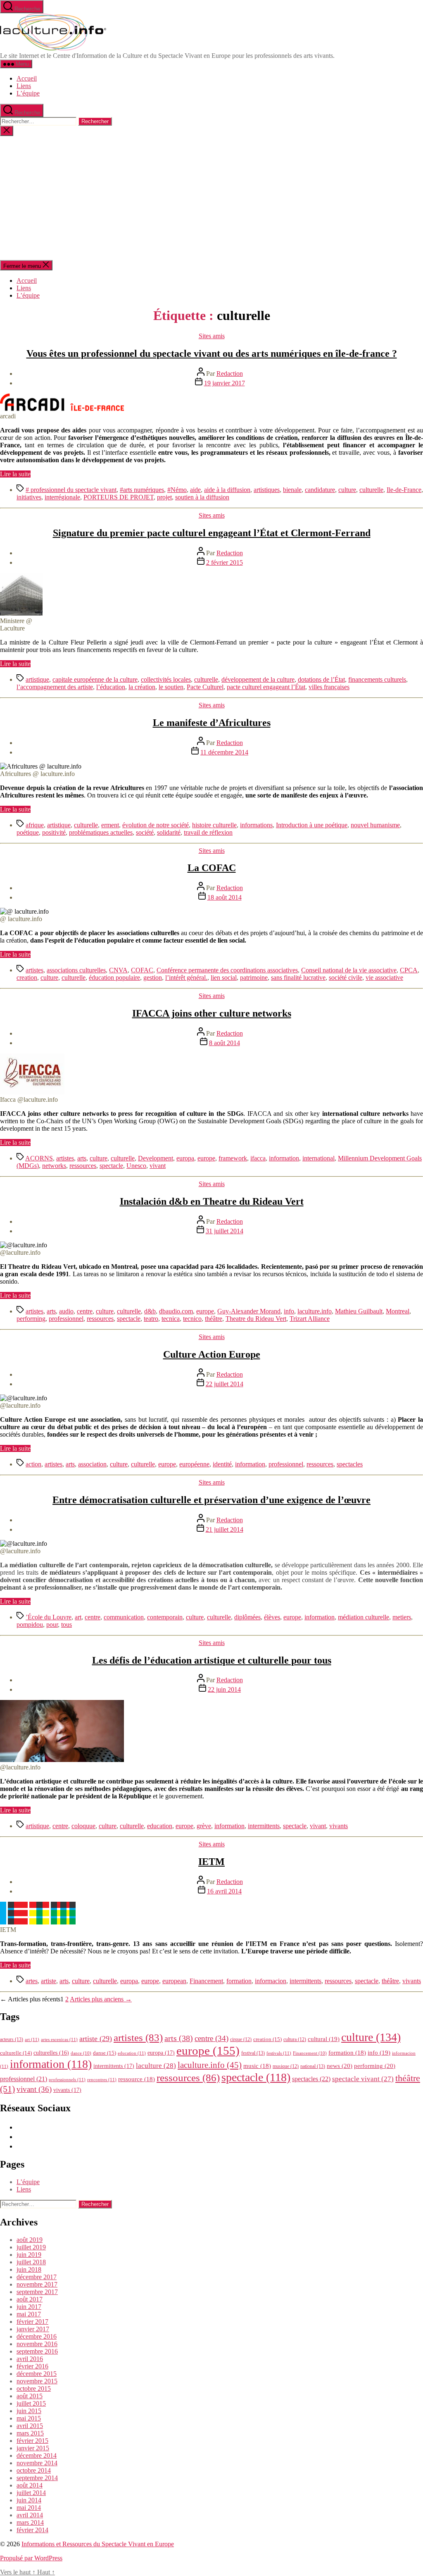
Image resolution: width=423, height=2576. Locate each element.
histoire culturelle (214, 825)
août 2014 (30, 2485)
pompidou (30, 1625)
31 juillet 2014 (225, 1231)
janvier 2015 (33, 2448)
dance (81, 2053)
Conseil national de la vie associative (349, 970)
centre (85, 1311)
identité (222, 1464)
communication (124, 1617)
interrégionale (62, 497)
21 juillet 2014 (225, 1529)
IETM (211, 1862)
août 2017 (30, 2299)
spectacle (111, 1166)
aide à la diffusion (227, 490)
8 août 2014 (225, 1043)
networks (54, 1166)
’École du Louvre (49, 1617)
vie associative (384, 978)
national (313, 2066)
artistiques (267, 490)
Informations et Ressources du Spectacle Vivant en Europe (98, 2544)
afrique (35, 825)
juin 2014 (29, 2500)
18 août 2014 (225, 897)
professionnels (67, 2079)
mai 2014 (29, 2508)
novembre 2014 (37, 2463)
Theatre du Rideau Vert (256, 1319)
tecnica (171, 1319)
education (160, 1826)
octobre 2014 (34, 2470)
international (318, 1158)
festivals (279, 2053)
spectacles (350, 1464)
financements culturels (377, 679)
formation (239, 1981)
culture (347, 490)
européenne (194, 1464)
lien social (224, 978)
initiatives (29, 497)
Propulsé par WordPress (31, 2558)
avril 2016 (30, 2359)
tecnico (192, 1319)
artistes (34, 970)
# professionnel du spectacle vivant (71, 490)
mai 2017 (29, 2314)
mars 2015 (30, 2433)
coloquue (83, 1826)
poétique (28, 832)
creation (27, 978)
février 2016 (32, 2366)
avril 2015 (30, 2426)
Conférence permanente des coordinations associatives (227, 970)
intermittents (264, 1826)
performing (31, 1319)
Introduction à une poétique (312, 825)
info (289, 1311)
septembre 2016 (37, 2351)
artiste (49, 1981)
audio (66, 1311)
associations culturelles (76, 970)
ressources (83, 1166)
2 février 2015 (225, 562)
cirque (241, 2039)
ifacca (258, 1158)
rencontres (102, 2079)
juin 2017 (29, 2307)
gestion (153, 978)
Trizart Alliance (310, 1319)
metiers (402, 1617)
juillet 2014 (31, 2493)
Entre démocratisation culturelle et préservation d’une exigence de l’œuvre (211, 1500)
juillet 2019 (31, 2247)
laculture (156, 2065)
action (33, 1464)
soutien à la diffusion (202, 497)
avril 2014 (30, 2515)
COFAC (142, 970)
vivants (339, 1826)
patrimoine (254, 978)
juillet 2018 (31, 2262)
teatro (151, 1319)
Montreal (398, 1311)
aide (195, 490)
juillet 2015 (31, 2403)
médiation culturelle (364, 1617)
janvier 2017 (33, 2329)
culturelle (371, 490)
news (340, 2066)
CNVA (118, 970)
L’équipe (28, 93)
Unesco (136, 1166)
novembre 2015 (37, 2381)
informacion (271, 1981)
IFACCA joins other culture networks (212, 1013)
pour (52, 1625)
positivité (54, 832)
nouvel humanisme (375, 825)
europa (185, 1158)
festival (253, 2053)
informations (256, 825)
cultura (295, 2039)
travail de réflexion (208, 832)
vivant (158, 1166)
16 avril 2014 (224, 1891)
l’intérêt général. (186, 978)
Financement (206, 1981)
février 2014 (32, 2530)
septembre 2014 (37, 2478)
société (145, 832)
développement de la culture (258, 679)
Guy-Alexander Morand (249, 1311)
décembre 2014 (37, 2455)
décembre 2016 (37, 2336)
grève (204, 1826)
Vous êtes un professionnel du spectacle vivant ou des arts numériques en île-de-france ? (212, 353)
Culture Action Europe (212, 1354)
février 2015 (32, 2441)
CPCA (409, 970)
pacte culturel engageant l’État (266, 687)
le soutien (171, 687)
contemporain (165, 1617)
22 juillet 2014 (225, 1384)
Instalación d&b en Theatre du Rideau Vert (212, 1201)
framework (233, 1158)
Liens (24, 86)
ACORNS (39, 1158)
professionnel (66, 1319)
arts (82, 1158)
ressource (137, 2079)
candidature (320, 490)
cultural (324, 2039)
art (78, 1617)
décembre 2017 (37, 2277)
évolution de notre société (156, 825)
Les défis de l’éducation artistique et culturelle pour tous (212, 1660)
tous (67, 1625)
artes (32, 1981)
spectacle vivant (363, 2079)
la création (142, 687)
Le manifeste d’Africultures (212, 723)
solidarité (169, 832)
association (92, 1464)
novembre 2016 (37, 2344)
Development (156, 1158)
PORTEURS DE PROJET (119, 497)
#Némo (177, 490)
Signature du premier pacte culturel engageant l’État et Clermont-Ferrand (212, 533)
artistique (37, 679)
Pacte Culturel (205, 687)
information (284, 1158)
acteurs (12, 2039)
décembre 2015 (37, 2374)
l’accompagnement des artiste (55, 687)
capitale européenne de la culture (95, 679)
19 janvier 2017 (225, 383)
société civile (346, 978)
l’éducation (111, 687)
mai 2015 (29, 2418)
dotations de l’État (321, 679)
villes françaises (329, 687)
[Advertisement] (211, 198)
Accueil (27, 78)
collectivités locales (166, 679)
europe (206, 1158)
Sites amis (212, 336)
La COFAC (212, 868)
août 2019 (30, 2240)
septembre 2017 (37, 2292)
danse (105, 2053)
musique (286, 2066)
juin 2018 (29, 2269)
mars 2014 (30, 2522)
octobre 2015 (34, 2389)
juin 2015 (29, 2411)
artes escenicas (59, 2039)
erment (110, 825)
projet (164, 497)
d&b (150, 1311)
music (257, 2066)
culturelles (51, 2053)
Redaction (230, 374)
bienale (292, 490)
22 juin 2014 (224, 1689)
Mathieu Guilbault (359, 1311)
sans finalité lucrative (298, 978)
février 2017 (32, 2322)
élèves (272, 1617)
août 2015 (30, 2396)
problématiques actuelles (101, 832)
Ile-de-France (404, 490)
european (174, 1981)
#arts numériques (142, 490)
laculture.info (315, 1311)
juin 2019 (29, 2255)
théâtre (214, 1319)
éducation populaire (114, 978)
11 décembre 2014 (224, 752)
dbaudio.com (176, 1311)
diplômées (247, 1617)
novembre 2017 (37, 2284)
